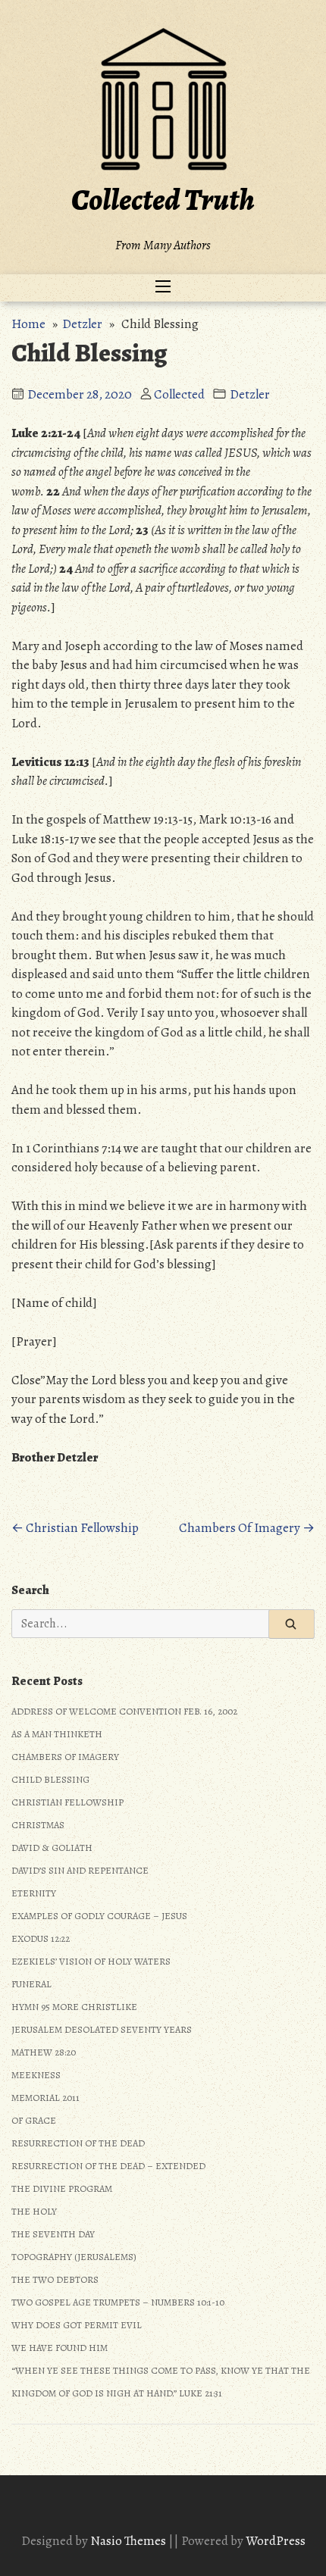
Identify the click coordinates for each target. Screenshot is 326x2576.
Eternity (34, 1893)
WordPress (276, 2541)
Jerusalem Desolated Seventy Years (102, 2029)
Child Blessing (50, 1779)
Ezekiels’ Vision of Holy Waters (91, 1961)
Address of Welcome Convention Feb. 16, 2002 (124, 1711)
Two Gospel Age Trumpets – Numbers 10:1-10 (118, 2302)
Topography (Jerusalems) (74, 2257)
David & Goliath (52, 1848)
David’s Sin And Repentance (80, 1870)
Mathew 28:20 (44, 2052)
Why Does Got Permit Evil (77, 2325)
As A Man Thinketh (57, 1734)
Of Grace (34, 2120)
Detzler (82, 324)
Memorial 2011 (45, 2098)
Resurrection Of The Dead (78, 2143)
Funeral (31, 1984)
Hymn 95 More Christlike (74, 2007)
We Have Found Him (60, 2348)
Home (28, 324)
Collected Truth (163, 200)
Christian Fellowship (67, 1802)
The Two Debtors (55, 2279)
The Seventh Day (53, 2234)
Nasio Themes (129, 2541)
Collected (179, 394)
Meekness (36, 2075)
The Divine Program (62, 2188)
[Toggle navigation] (163, 288)
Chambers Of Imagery (65, 1757)
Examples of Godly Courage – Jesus (99, 1916)
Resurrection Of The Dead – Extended (108, 2166)
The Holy (34, 2211)
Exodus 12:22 (41, 1938)
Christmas (38, 1825)
